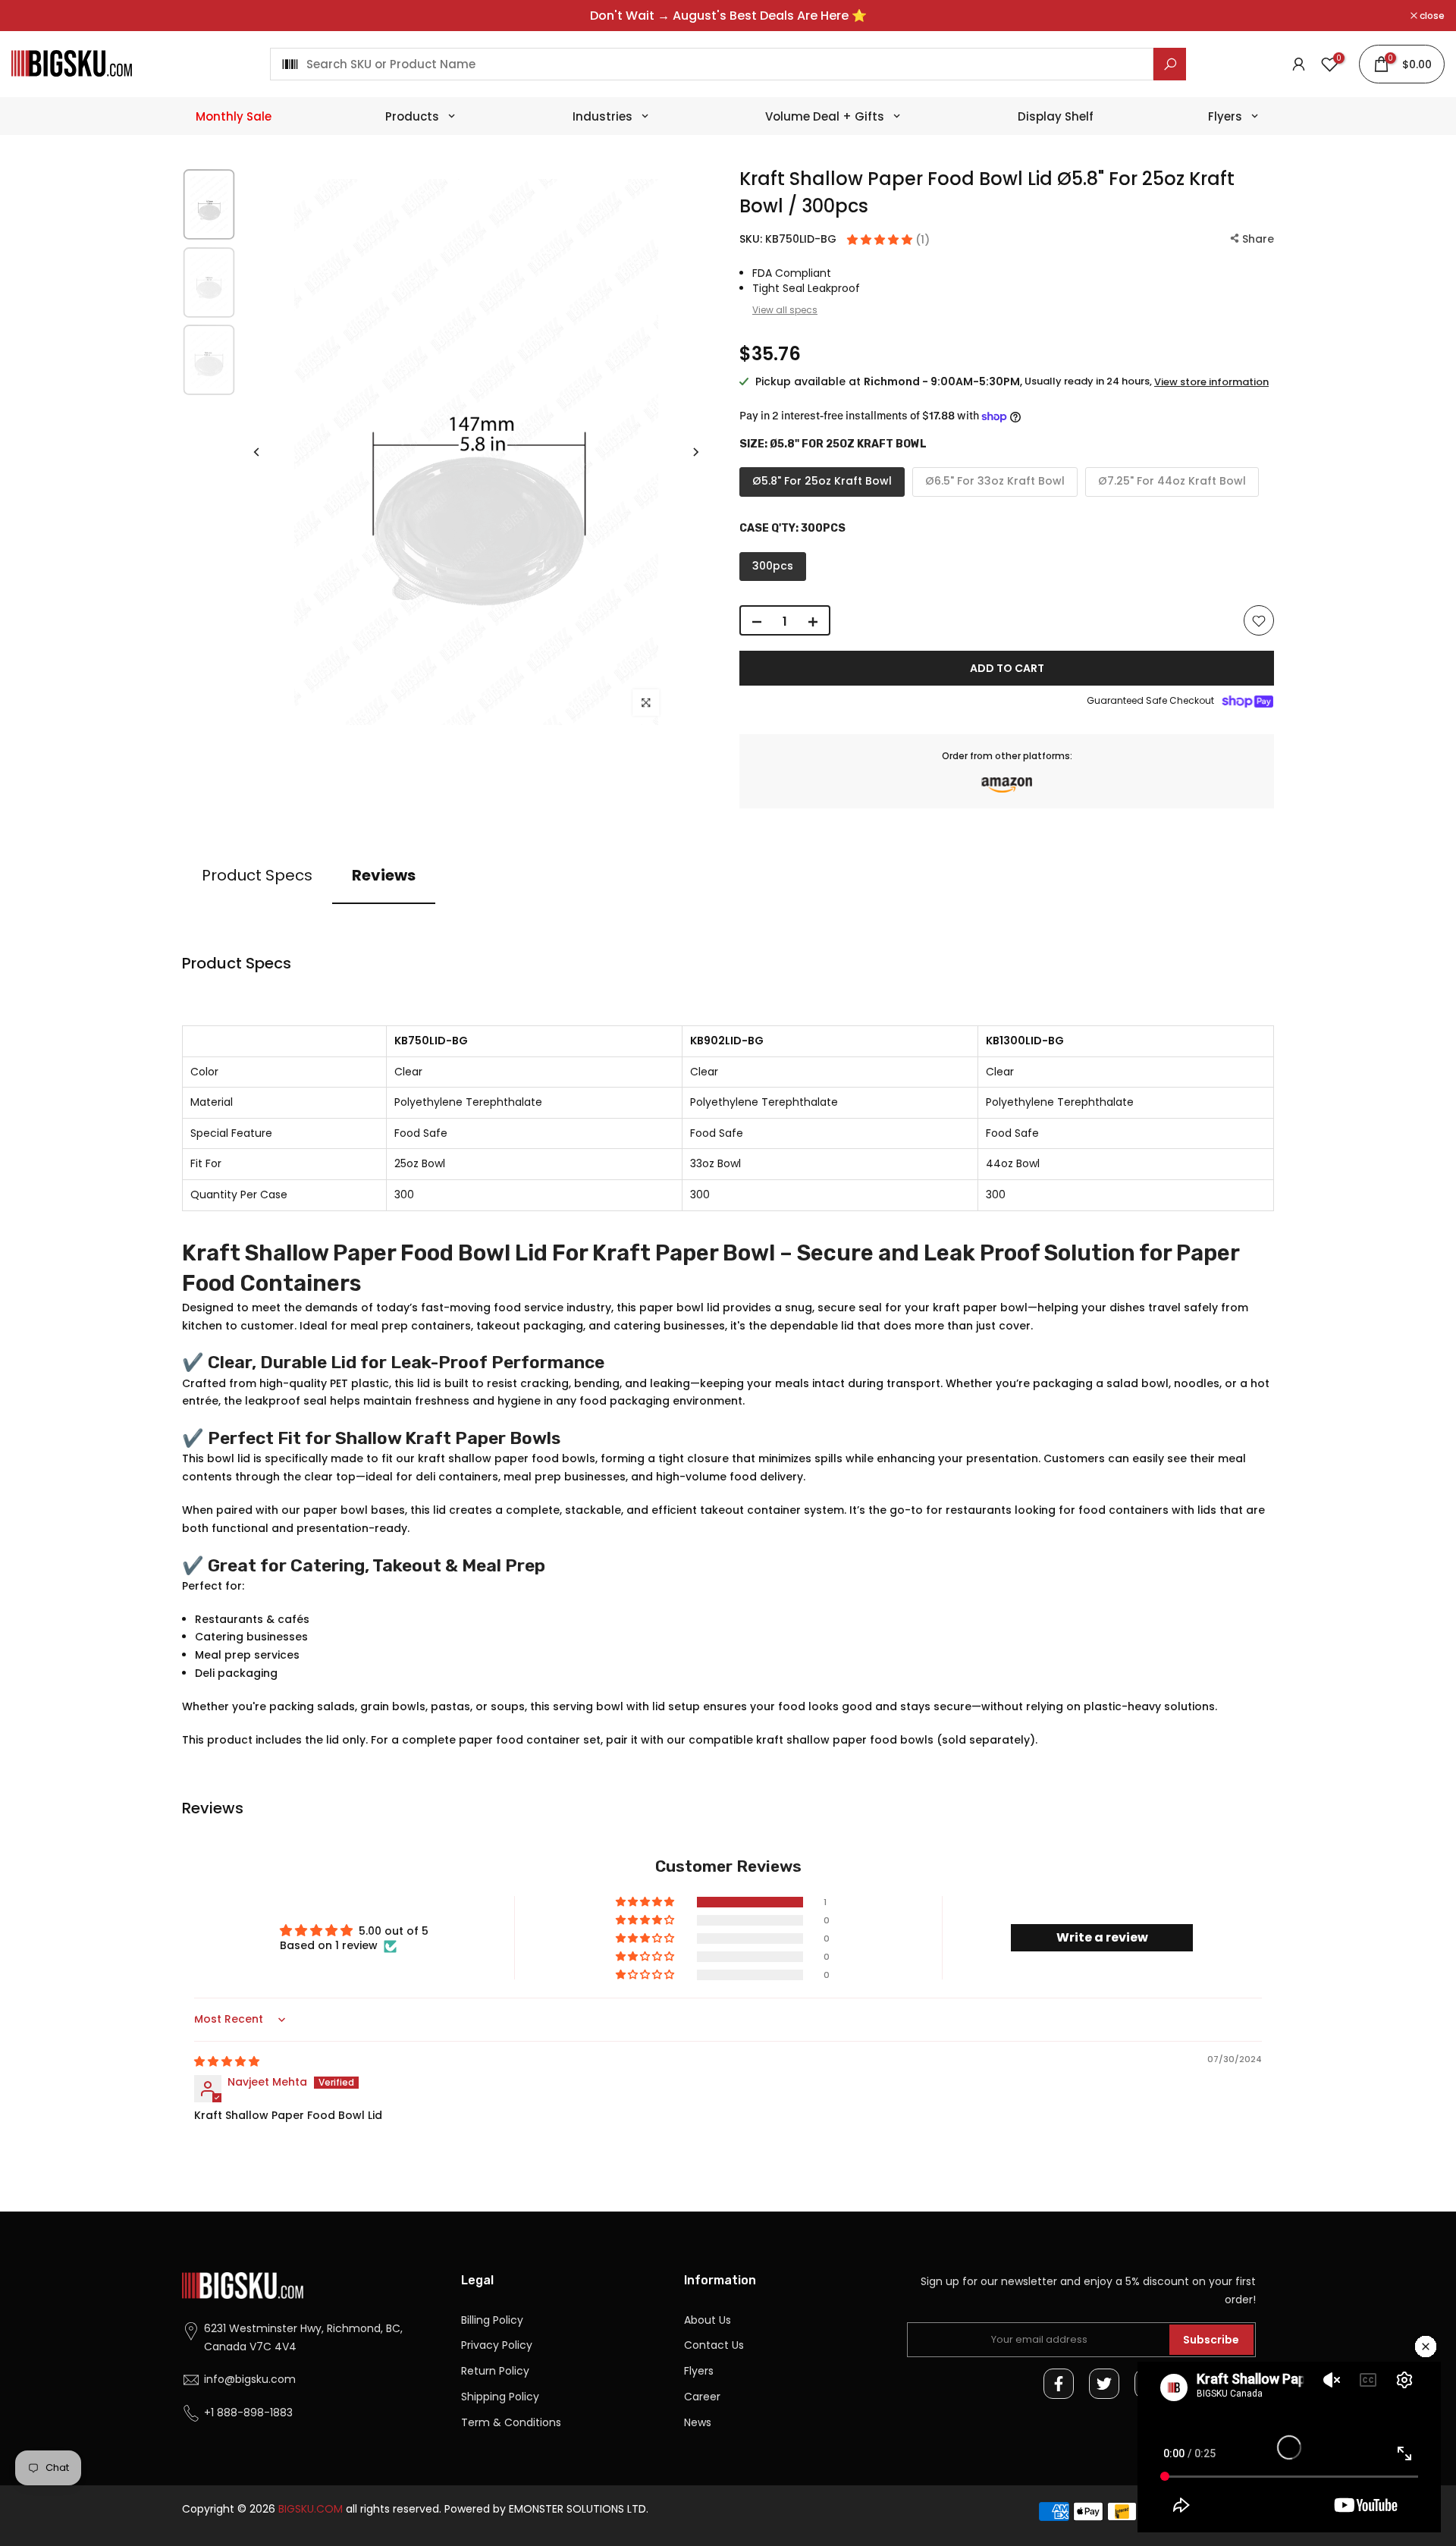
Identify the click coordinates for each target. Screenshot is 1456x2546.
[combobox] (712, 64)
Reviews (384, 875)
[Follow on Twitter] (1104, 2384)
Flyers (699, 2371)
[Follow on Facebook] (1059, 2384)
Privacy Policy (497, 2345)
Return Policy (495, 2371)
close (32, 16)
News (698, 2422)
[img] (227, 2061)
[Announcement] (728, 16)
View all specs (785, 310)
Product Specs (257, 875)
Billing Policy (492, 2320)
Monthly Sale (234, 116)
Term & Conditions (511, 2422)
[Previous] (257, 452)
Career (702, 2397)
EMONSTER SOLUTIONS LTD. (579, 2509)
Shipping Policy (500, 2397)
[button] (881, 240)
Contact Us (714, 2345)
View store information (1211, 382)
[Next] (695, 452)
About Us (708, 2320)
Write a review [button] (1102, 1937)
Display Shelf (1056, 116)
